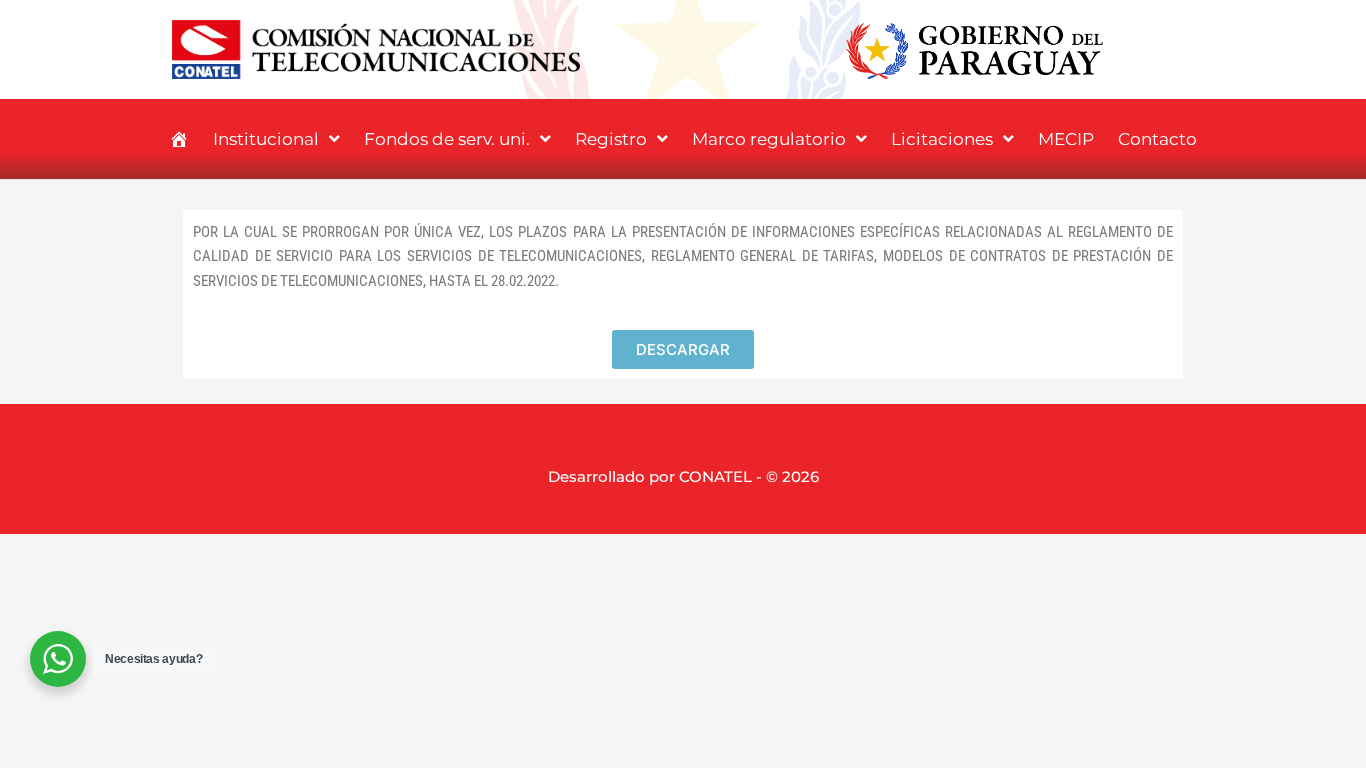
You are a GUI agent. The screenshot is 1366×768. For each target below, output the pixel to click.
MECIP (1066, 139)
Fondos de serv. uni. (447, 139)
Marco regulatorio (769, 139)
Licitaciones (942, 139)
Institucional (266, 139)
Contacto (1157, 139)
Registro (611, 139)
